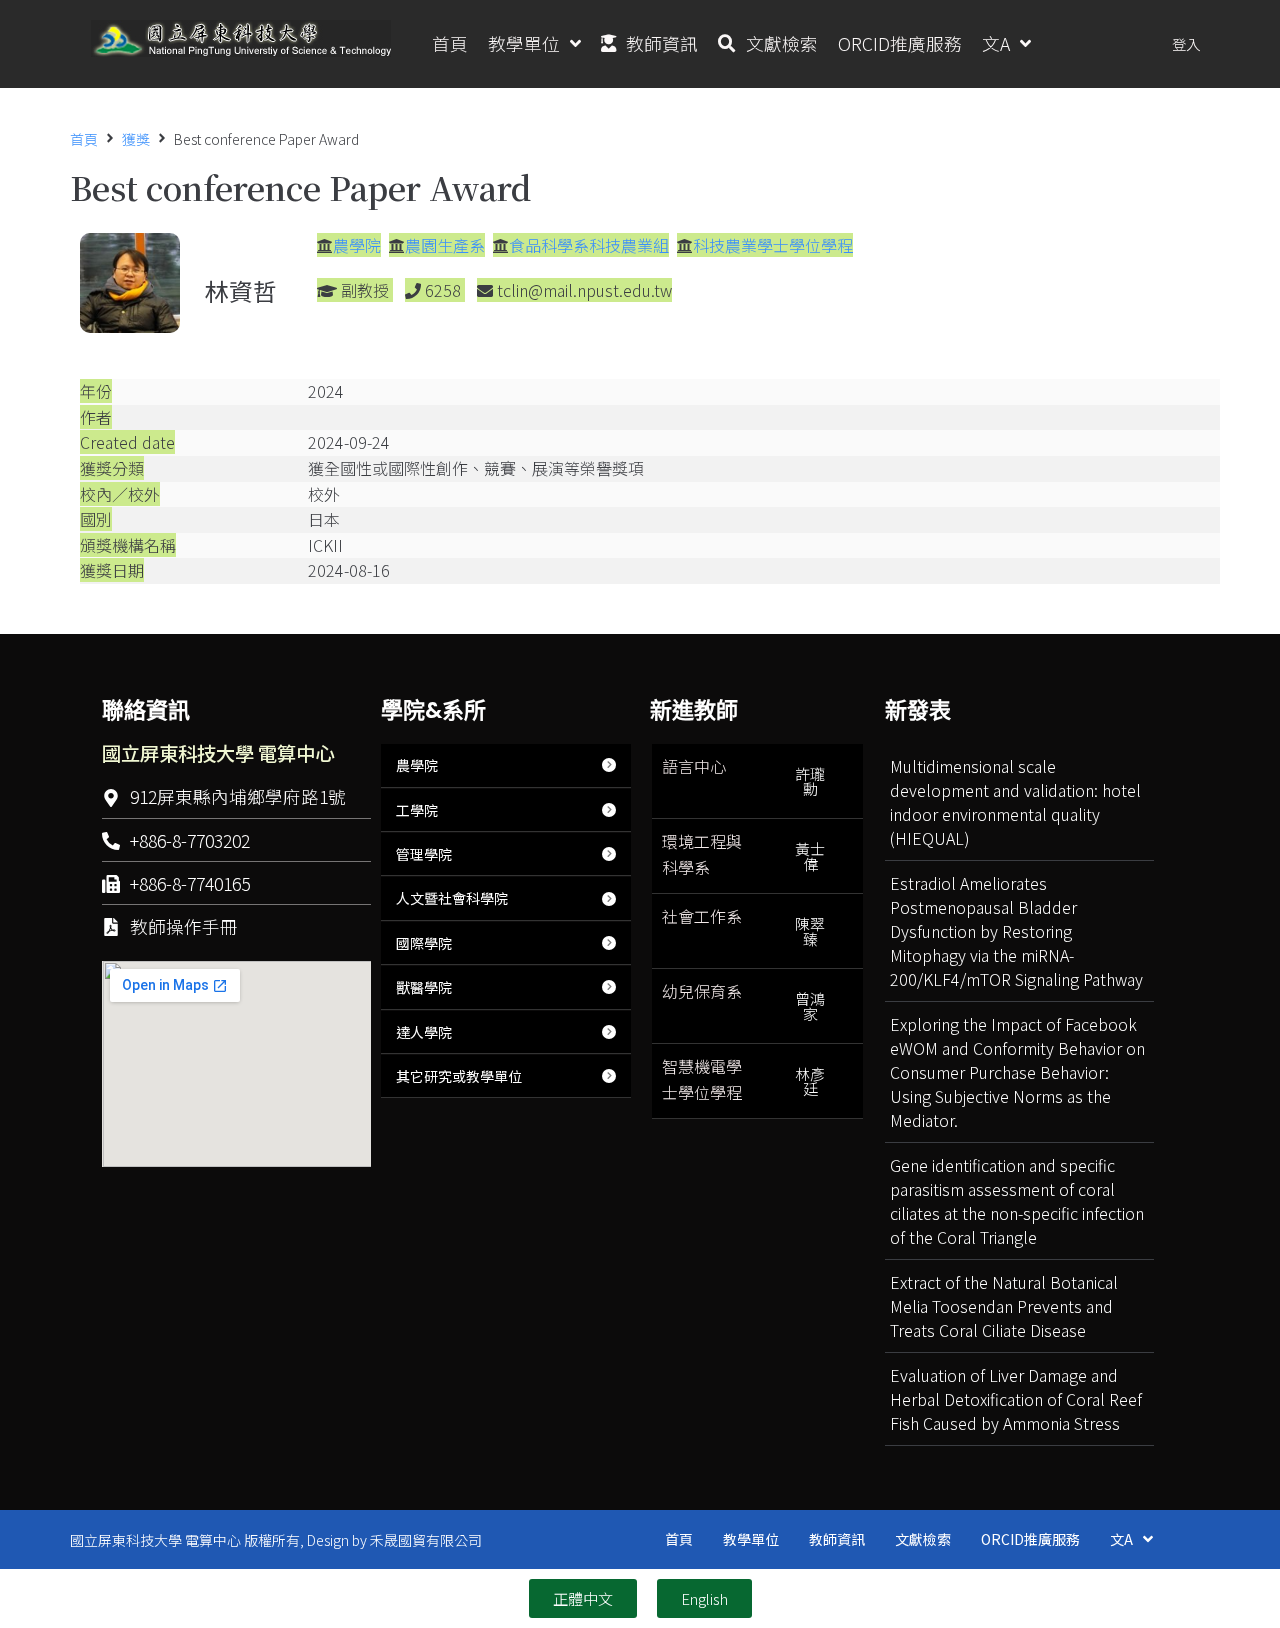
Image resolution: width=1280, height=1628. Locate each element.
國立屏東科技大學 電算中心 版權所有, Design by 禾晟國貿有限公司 (276, 1540)
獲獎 (136, 139)
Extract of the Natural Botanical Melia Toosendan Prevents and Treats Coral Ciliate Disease (1004, 1306)
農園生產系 (445, 245)
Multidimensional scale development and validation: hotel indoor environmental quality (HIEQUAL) (1015, 802)
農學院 (357, 245)
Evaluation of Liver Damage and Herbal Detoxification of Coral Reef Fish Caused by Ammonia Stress (1016, 1399)
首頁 (84, 139)
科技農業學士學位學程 (773, 245)
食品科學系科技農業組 (589, 245)
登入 (1186, 43)
